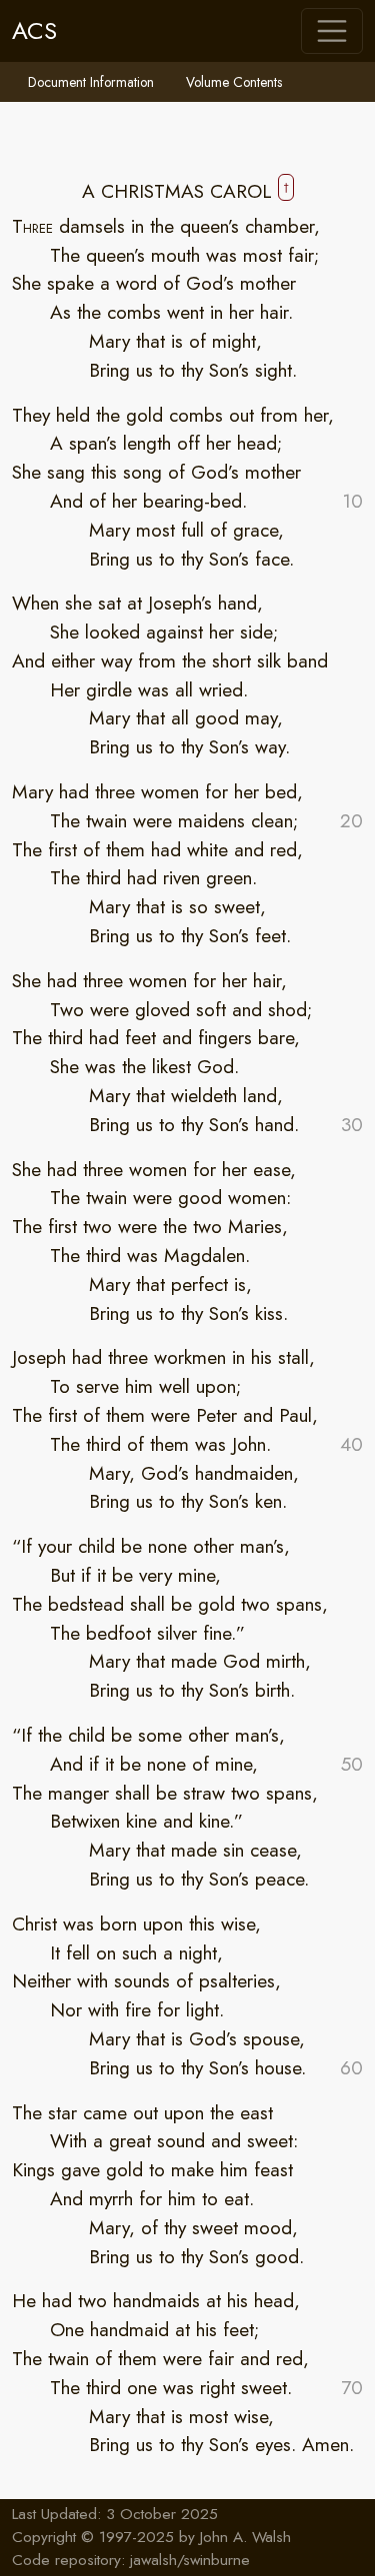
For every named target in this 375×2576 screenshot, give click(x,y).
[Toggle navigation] (332, 31)
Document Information (91, 82)
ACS (34, 30)
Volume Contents (234, 82)
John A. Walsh (245, 2537)
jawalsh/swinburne (190, 2560)
